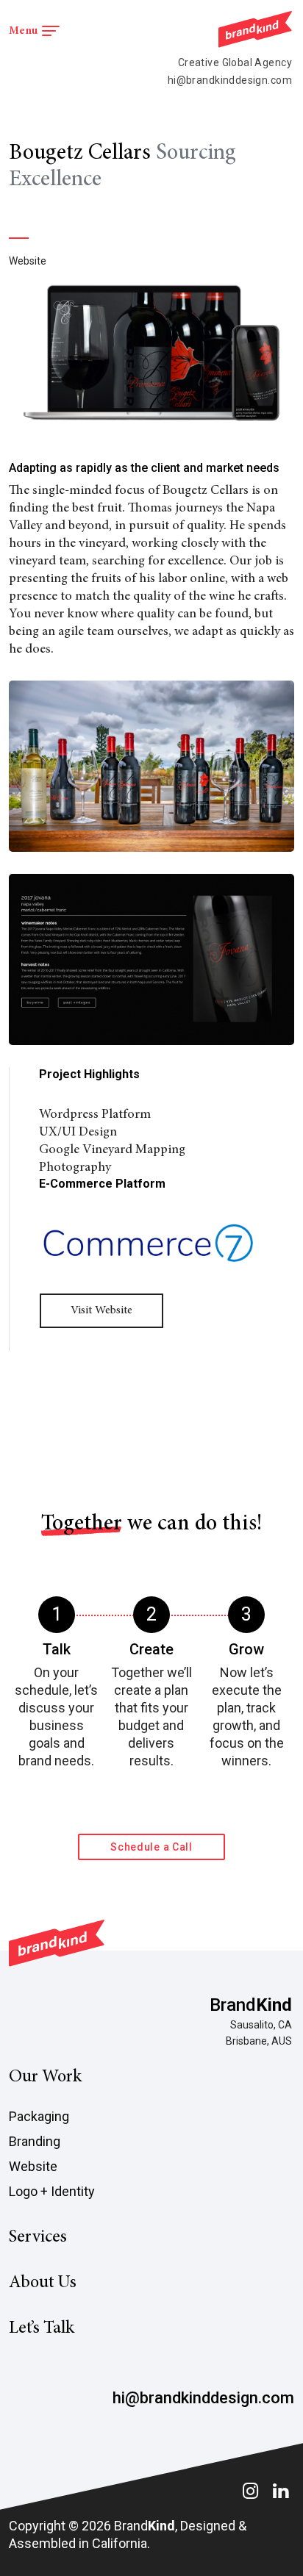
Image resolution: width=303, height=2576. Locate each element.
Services (38, 2238)
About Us (43, 2283)
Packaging (39, 2116)
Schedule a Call (151, 1847)
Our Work (45, 2078)
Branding (35, 2141)
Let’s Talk (42, 2329)
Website (33, 2166)
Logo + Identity (52, 2191)
